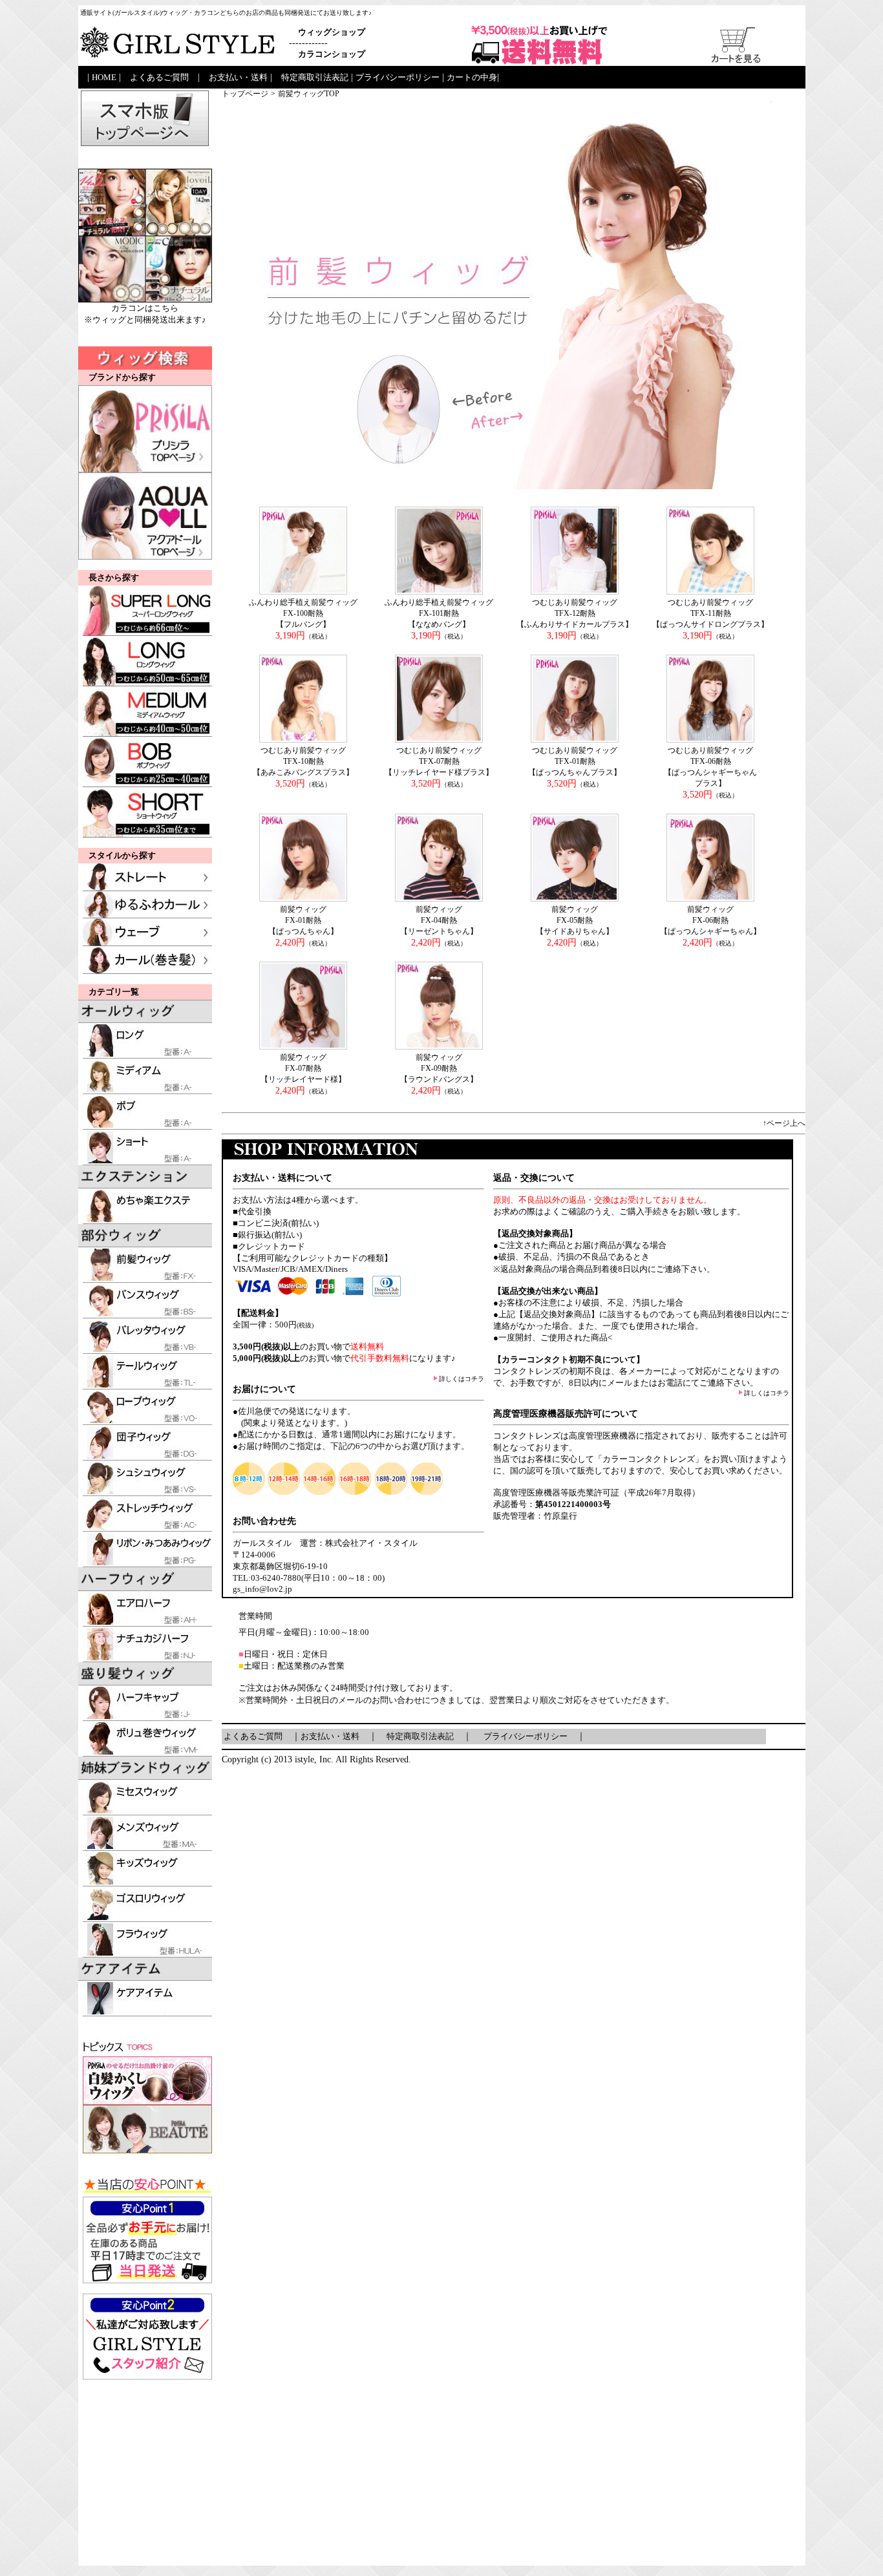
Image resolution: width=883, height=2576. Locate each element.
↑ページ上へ (784, 1123)
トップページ (245, 94)
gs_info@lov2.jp (262, 1589)
